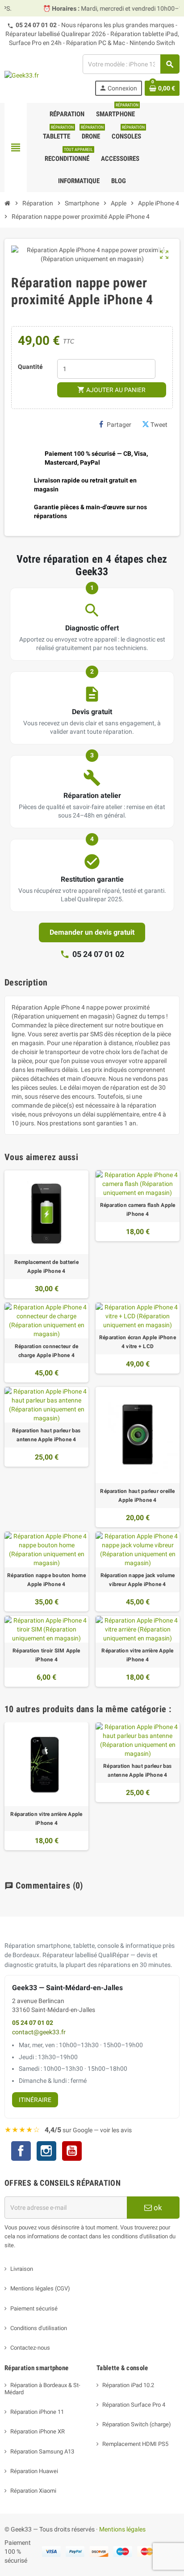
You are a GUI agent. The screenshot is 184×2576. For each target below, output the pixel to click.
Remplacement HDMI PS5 (135, 2444)
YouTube (72, 2152)
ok (157, 2208)
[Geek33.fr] (22, 75)
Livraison (22, 2269)
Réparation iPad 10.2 (128, 2385)
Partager (119, 425)
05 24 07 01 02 (36, 25)
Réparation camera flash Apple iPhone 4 (138, 1210)
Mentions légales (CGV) (40, 2288)
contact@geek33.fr (39, 2032)
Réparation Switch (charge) (137, 2424)
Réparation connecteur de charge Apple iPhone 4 (47, 1351)
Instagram (46, 2152)
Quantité (30, 367)
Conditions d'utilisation (39, 2328)
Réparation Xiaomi (33, 2491)
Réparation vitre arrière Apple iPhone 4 (137, 1655)
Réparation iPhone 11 (37, 2412)
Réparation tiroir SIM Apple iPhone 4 (46, 1655)
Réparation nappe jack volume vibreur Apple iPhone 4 (138, 1580)
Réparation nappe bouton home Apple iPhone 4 (46, 1580)
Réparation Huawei (34, 2471)
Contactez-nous (30, 2348)
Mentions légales (122, 2529)
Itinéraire (35, 2100)
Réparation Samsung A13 (42, 2451)
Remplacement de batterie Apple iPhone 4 (46, 1267)
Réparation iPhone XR (38, 2431)
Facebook (21, 2151)
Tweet (159, 425)
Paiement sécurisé (34, 2308)
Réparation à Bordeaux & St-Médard (42, 2389)
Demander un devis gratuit (92, 932)
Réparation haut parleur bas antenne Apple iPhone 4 (46, 1435)
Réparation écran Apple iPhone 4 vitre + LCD (138, 1342)
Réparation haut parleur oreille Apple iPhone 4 (137, 1496)
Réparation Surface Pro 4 (134, 2405)
